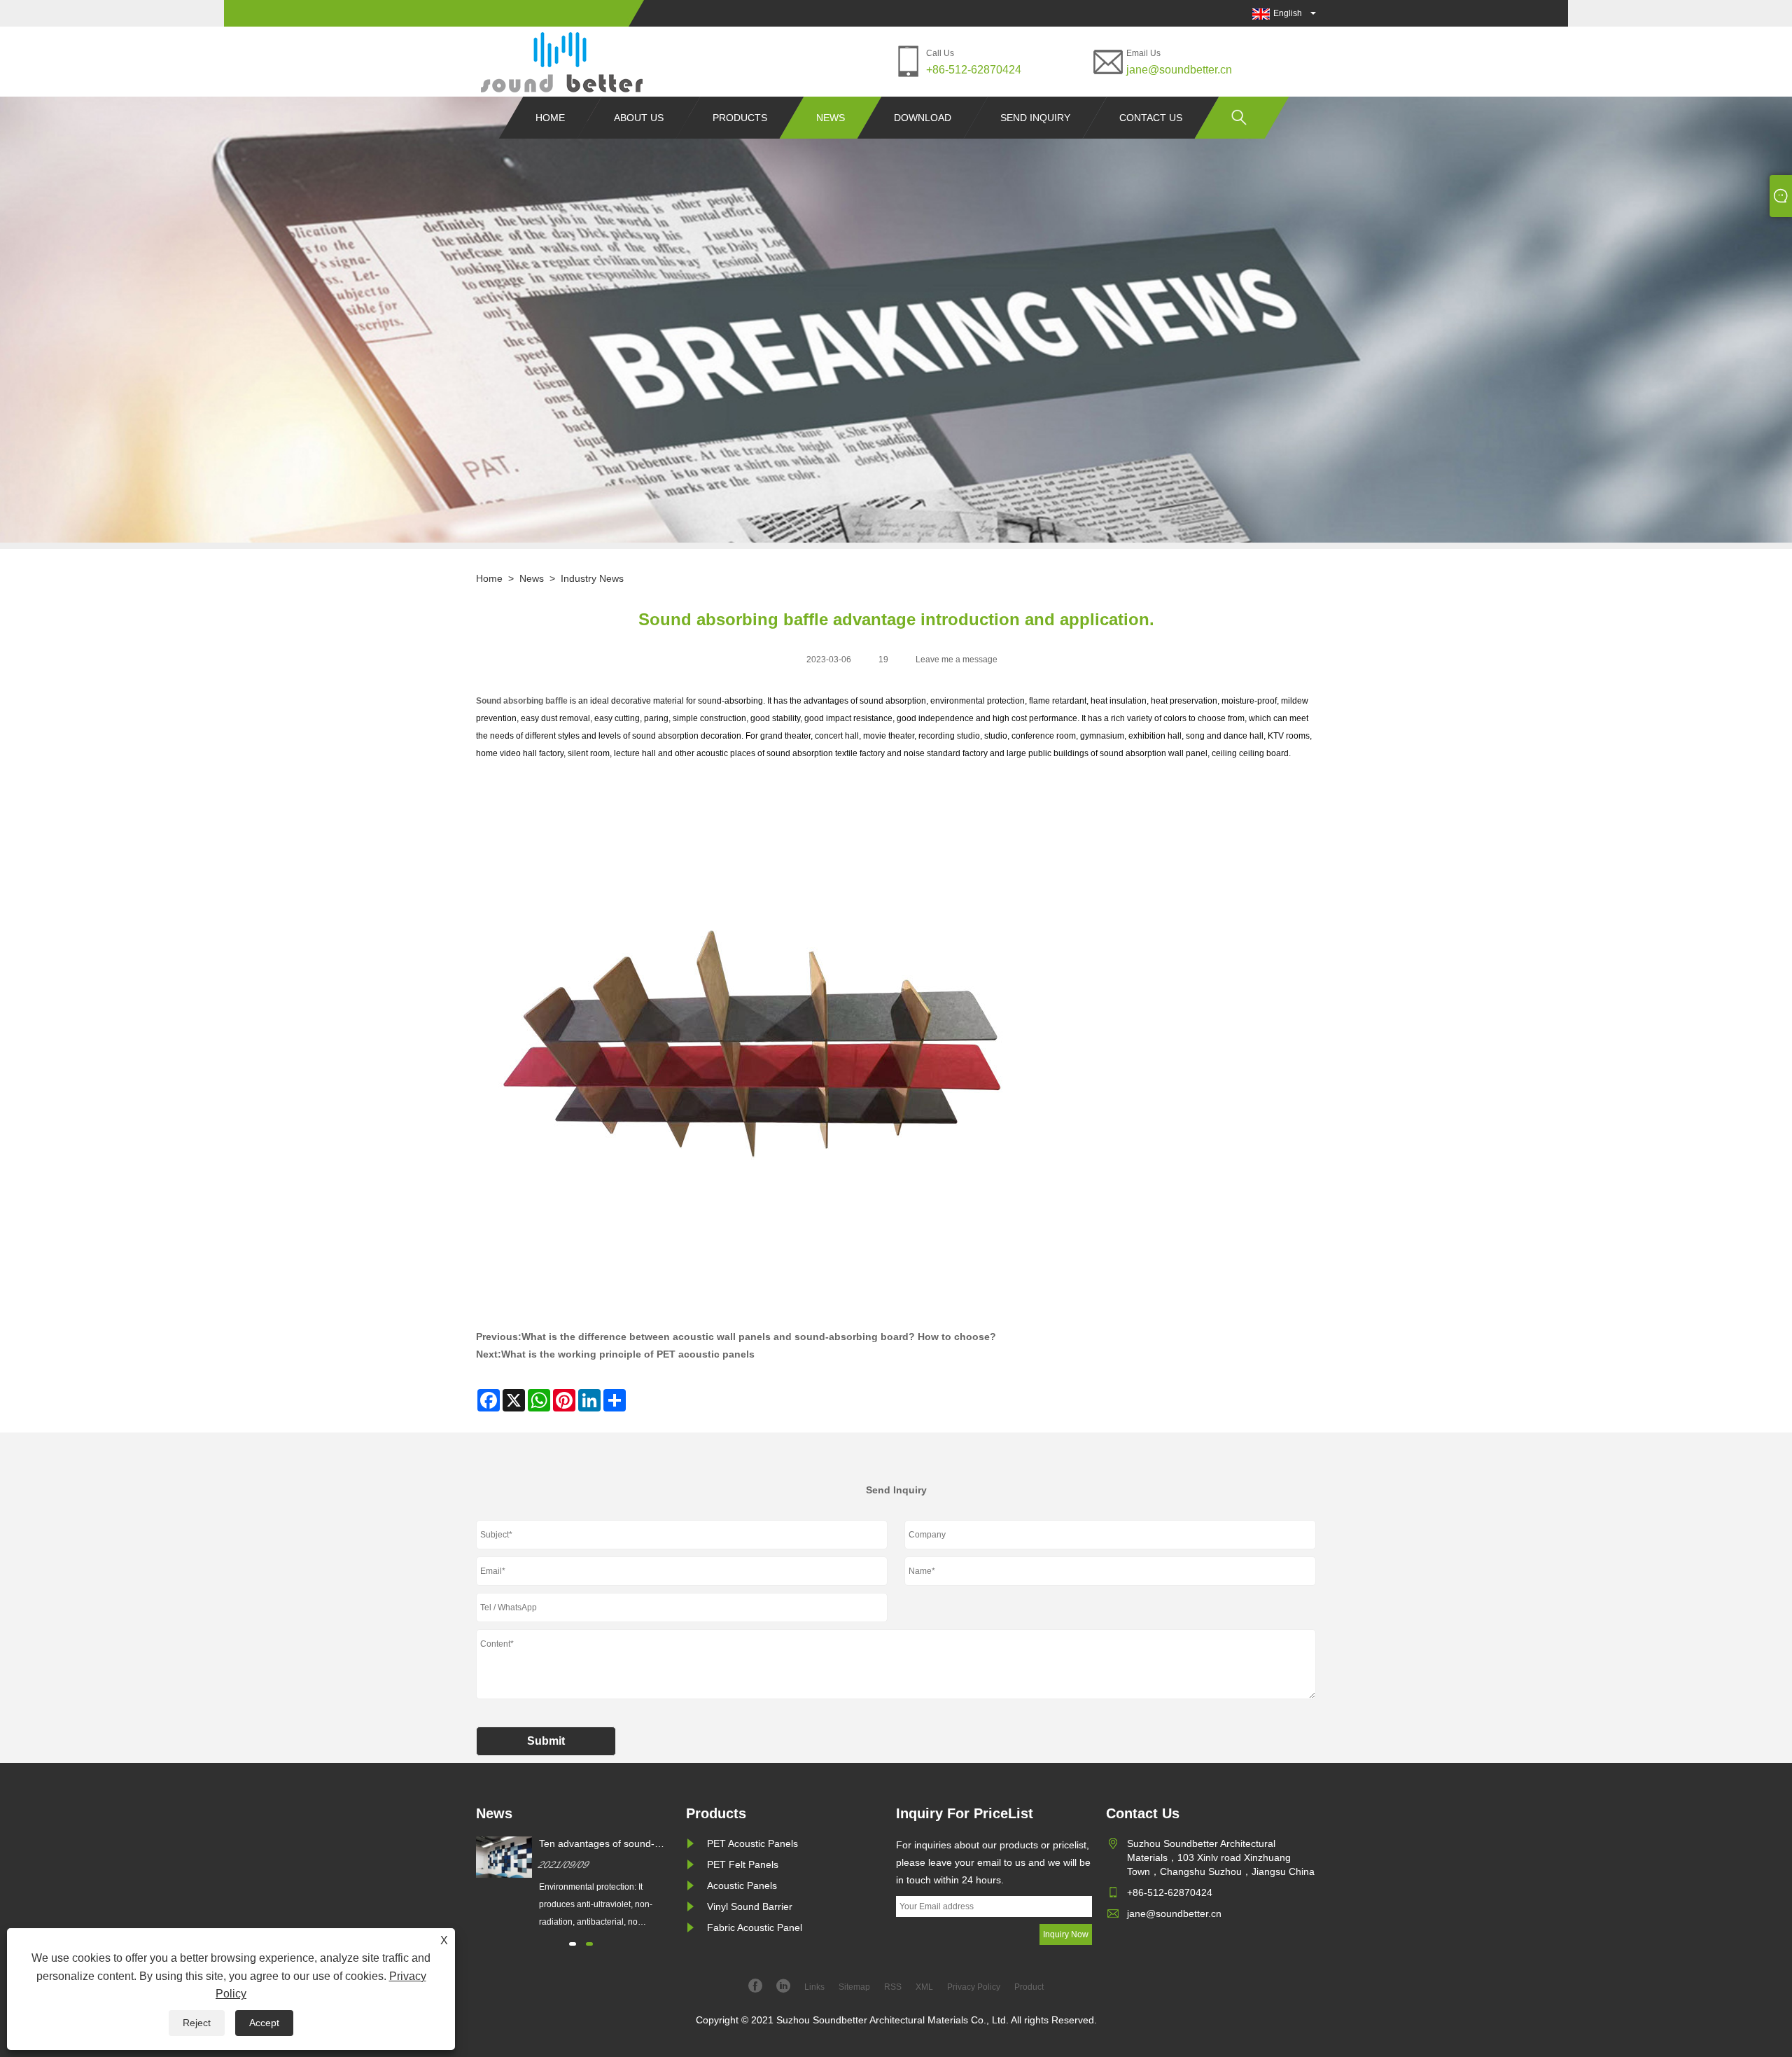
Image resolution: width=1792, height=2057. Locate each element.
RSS (893, 1987)
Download (923, 118)
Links (814, 1987)
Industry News (592, 578)
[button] (573, 1944)
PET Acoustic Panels (752, 1843)
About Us (639, 118)
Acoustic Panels (742, 1885)
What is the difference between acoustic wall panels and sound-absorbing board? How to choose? (759, 1337)
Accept (264, 2023)
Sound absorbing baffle (522, 701)
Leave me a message (957, 660)
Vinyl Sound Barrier (750, 1906)
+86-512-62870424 (974, 70)
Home (550, 118)
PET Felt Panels (743, 1864)
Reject (197, 2023)
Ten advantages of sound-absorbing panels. (597, 1844)
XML (924, 1987)
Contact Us (1151, 118)
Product (1029, 1987)
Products (740, 118)
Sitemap (854, 1987)
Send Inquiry (1035, 118)
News (831, 118)
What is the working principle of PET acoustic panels (628, 1354)
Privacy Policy (974, 1987)
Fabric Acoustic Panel (755, 1927)
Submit (546, 1741)
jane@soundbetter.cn (1179, 70)
